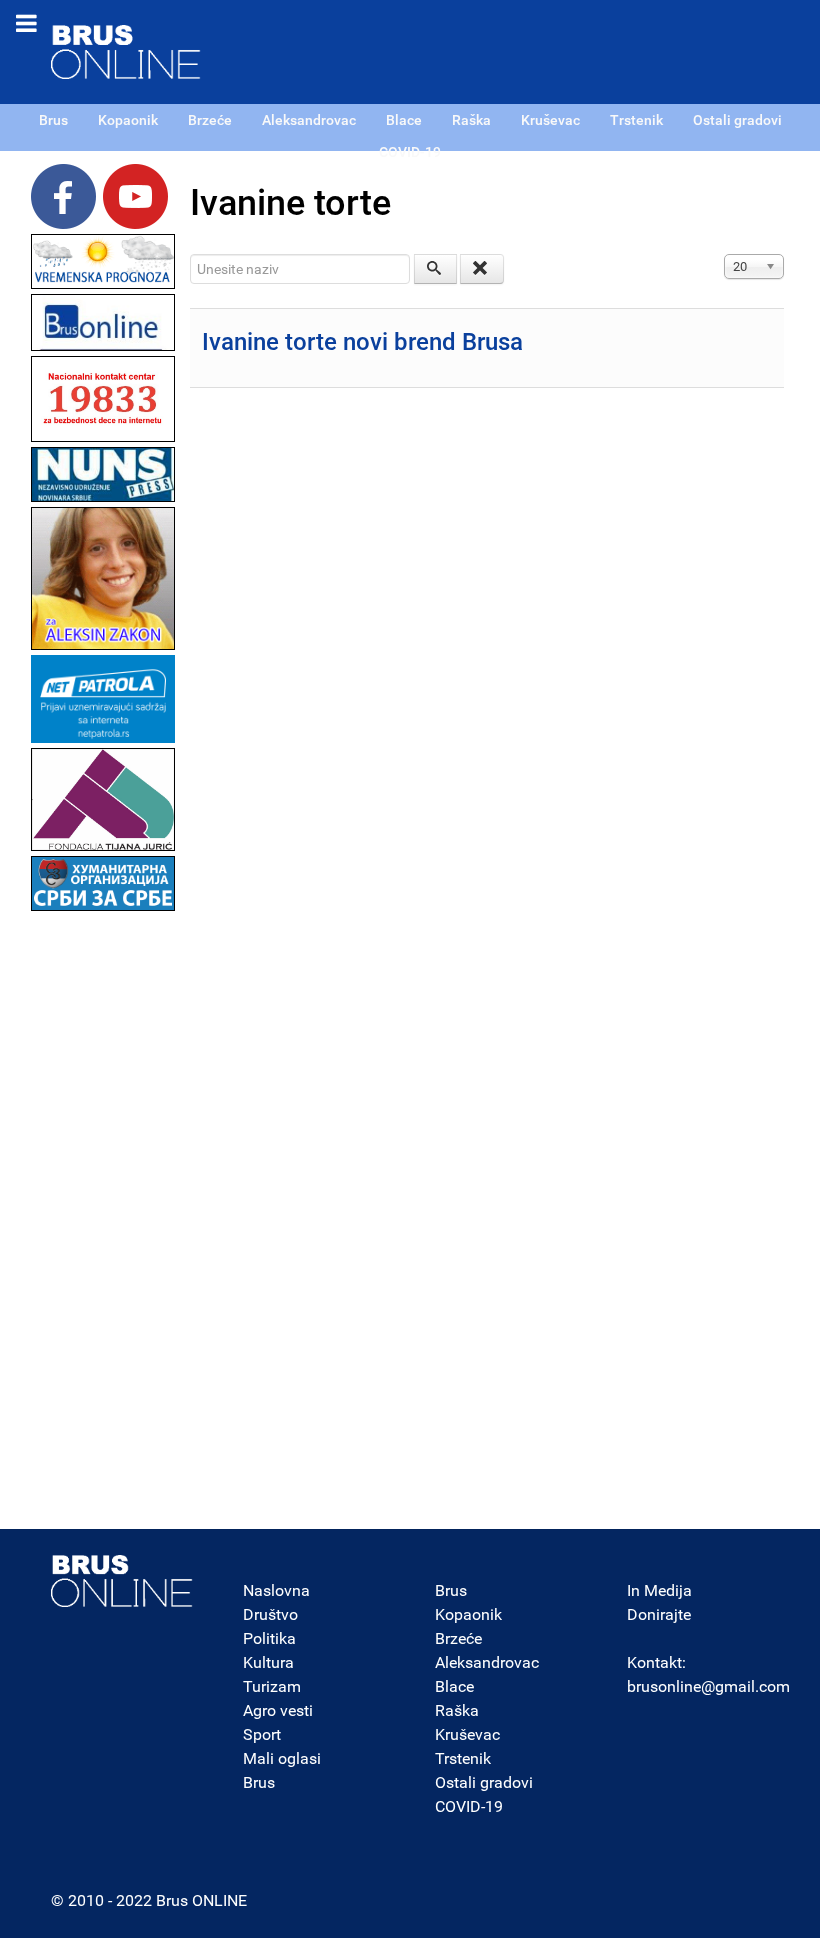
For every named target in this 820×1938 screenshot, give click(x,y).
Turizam (272, 1686)
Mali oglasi (282, 1758)
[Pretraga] (436, 269)
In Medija (659, 1590)
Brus (259, 1782)
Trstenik (463, 1758)
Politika (269, 1638)
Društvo (270, 1614)
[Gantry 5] (122, 1580)
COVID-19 (469, 1806)
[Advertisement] (103, 1216)
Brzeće (458, 1638)
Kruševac (467, 1734)
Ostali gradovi (484, 1782)
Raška (457, 1710)
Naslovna (276, 1590)
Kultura (268, 1662)
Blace (454, 1686)
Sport (262, 1734)
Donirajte (659, 1614)
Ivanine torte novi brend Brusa (362, 342)
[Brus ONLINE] (126, 50)
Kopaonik (468, 1614)
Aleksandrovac (487, 1662)
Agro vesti (278, 1710)
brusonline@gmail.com (708, 1686)
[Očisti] (482, 269)
